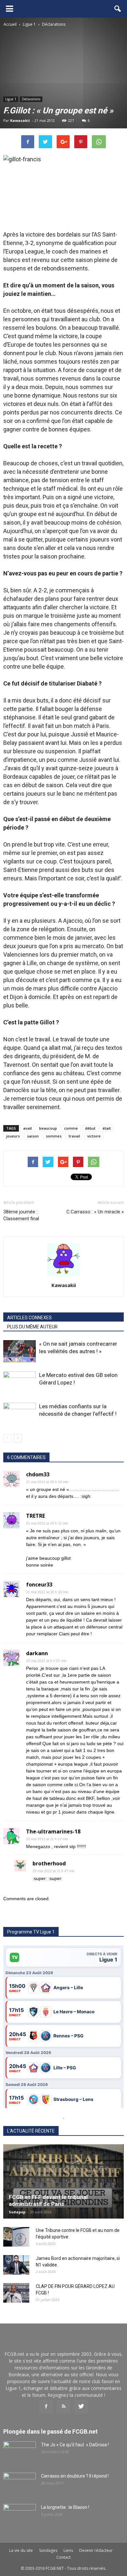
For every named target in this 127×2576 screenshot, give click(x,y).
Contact (63, 2557)
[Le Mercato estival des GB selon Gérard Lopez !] (20, 1383)
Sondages (48, 2550)
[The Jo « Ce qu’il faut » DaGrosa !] (20, 2453)
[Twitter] (81, 2407)
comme (71, 1128)
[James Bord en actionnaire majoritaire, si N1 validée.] (16, 2265)
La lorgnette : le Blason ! (65, 2507)
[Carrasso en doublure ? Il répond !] (20, 2484)
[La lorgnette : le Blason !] (20, 2515)
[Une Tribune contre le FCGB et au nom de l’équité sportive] (16, 2237)
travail (74, 1136)
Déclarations (31, 99)
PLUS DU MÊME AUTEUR (32, 1327)
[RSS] (63, 2407)
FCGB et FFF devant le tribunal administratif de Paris (48, 2200)
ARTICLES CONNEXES (29, 1318)
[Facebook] (46, 2407)
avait (28, 1128)
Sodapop (17, 2212)
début (90, 1128)
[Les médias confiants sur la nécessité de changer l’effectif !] (20, 1414)
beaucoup (48, 1128)
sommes (54, 1136)
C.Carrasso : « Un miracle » (95, 1212)
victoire (94, 1136)
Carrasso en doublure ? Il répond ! (75, 2476)
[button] (118, 9)
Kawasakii (20, 120)
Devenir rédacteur (96, 2550)
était (107, 1128)
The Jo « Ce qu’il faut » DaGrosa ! (75, 2445)
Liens (68, 2550)
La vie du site (21, 2550)
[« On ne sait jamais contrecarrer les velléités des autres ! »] (20, 1351)
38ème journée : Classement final (21, 1215)
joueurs (13, 1136)
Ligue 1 (11, 99)
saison (33, 1136)
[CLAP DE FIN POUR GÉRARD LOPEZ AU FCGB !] (16, 2293)
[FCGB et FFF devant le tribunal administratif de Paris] (63, 2182)
